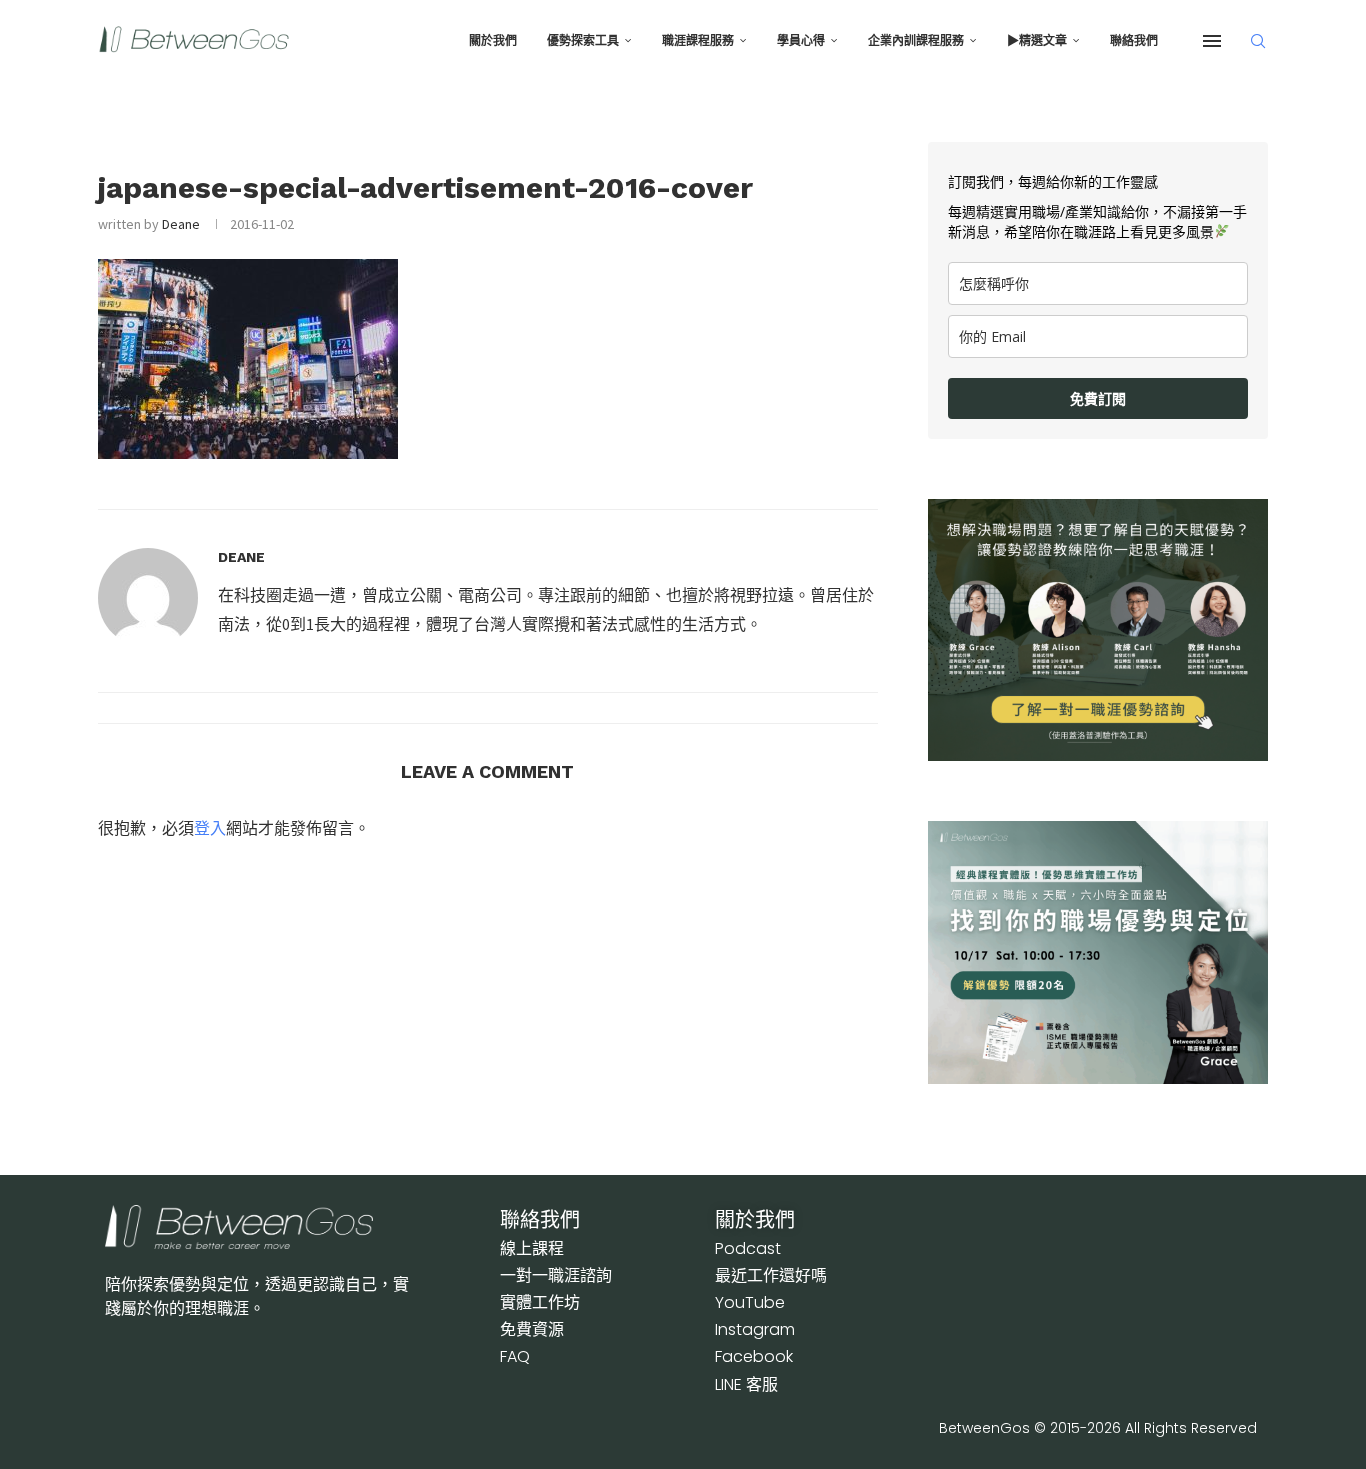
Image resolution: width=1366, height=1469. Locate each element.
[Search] (1258, 41)
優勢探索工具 (583, 41)
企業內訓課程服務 (916, 41)
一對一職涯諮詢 (556, 1275)
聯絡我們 (1134, 41)
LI (746, 1384)
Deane (181, 224)
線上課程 (532, 1248)
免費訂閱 (1098, 398)
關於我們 (493, 41)
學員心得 (801, 41)
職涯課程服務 (698, 41)
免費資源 (532, 1329)
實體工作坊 (540, 1302)
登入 (210, 828)
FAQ (515, 1356)
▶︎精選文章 (1037, 41)
